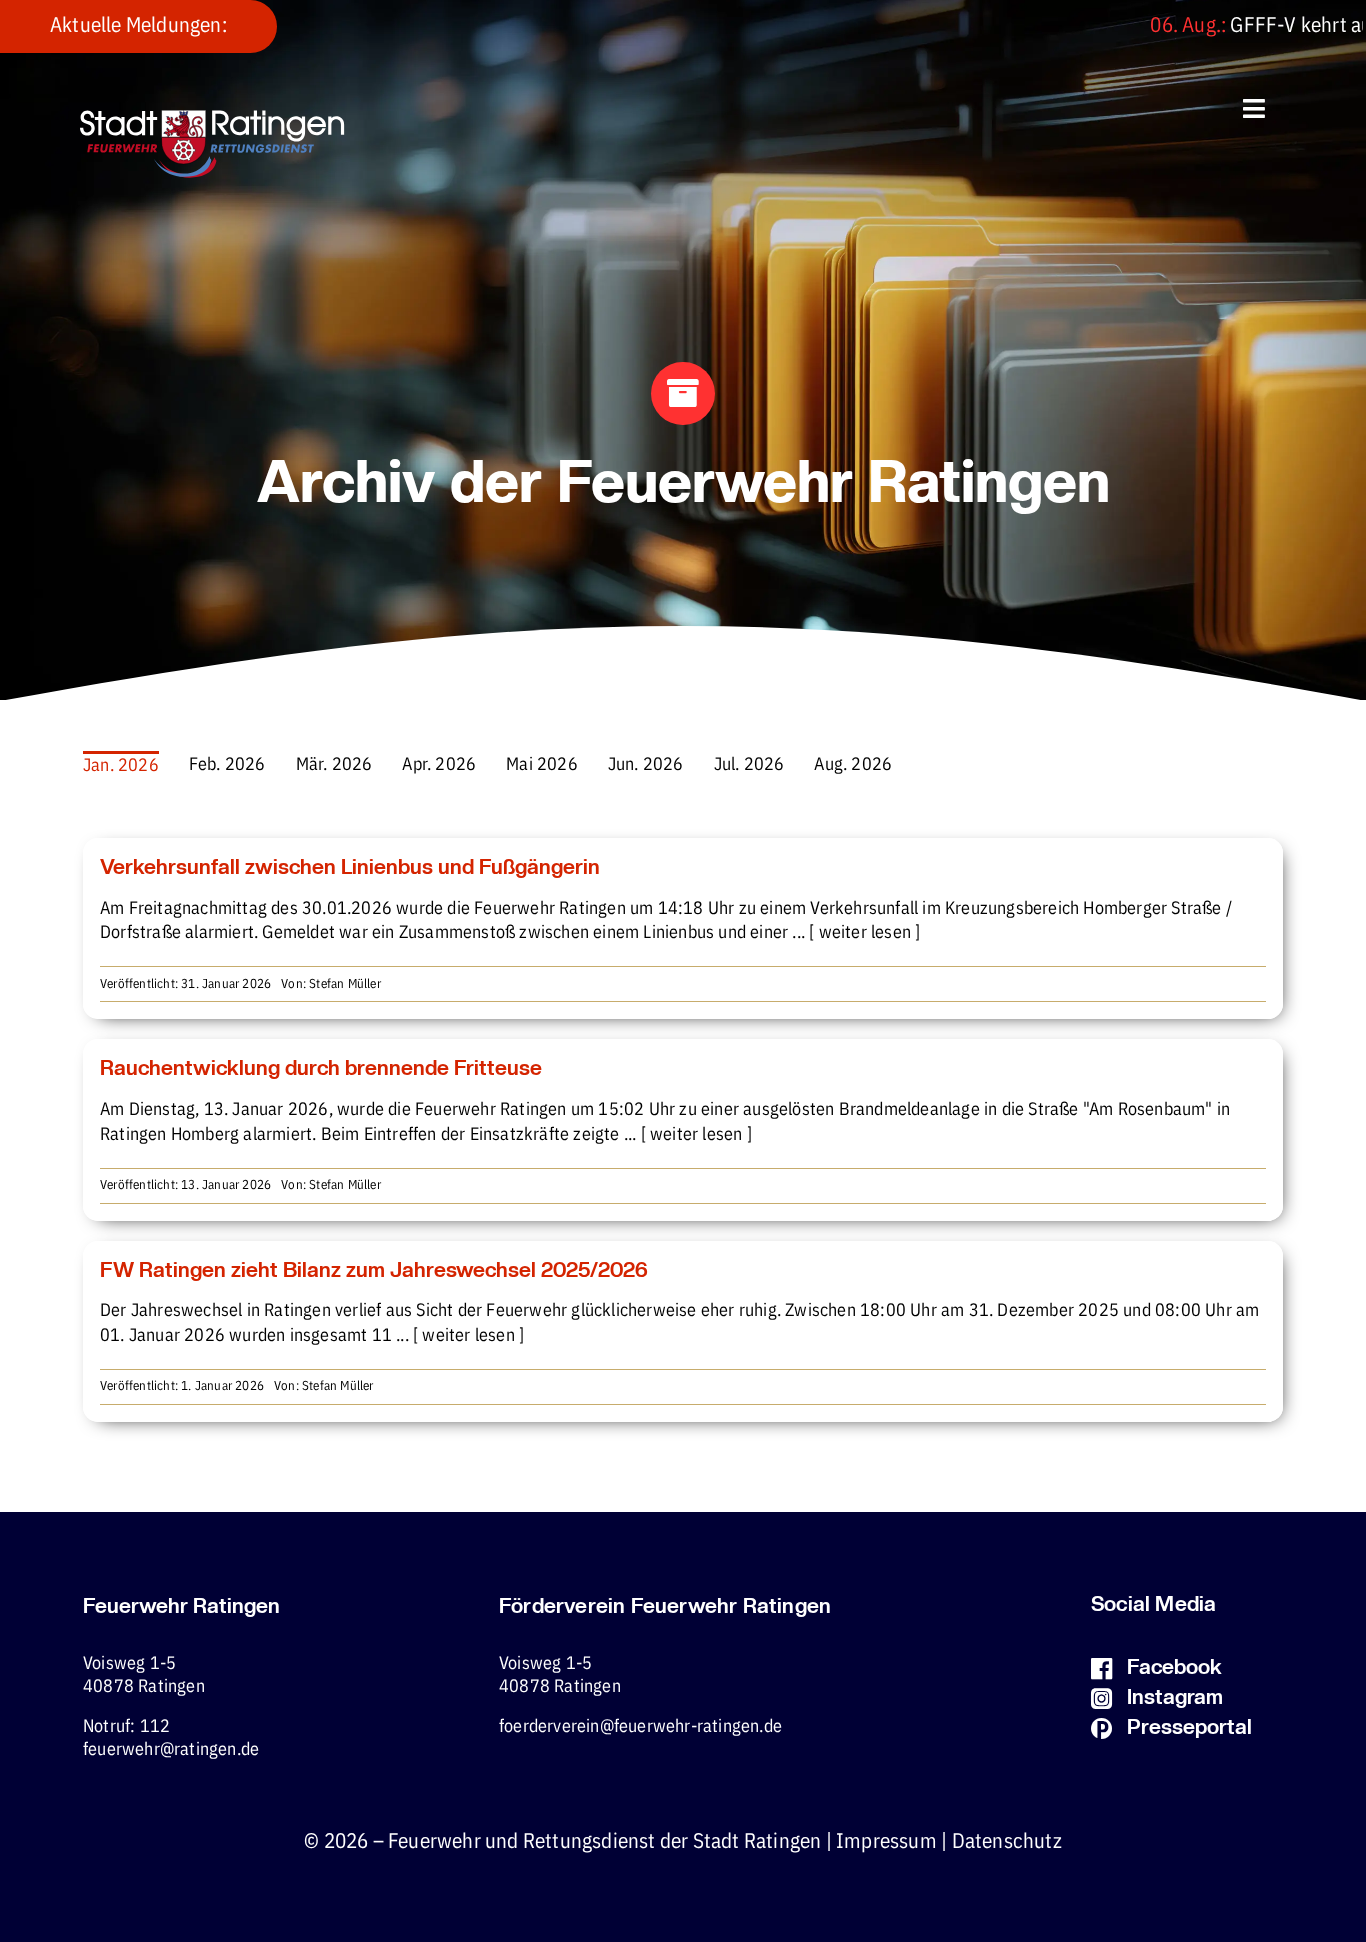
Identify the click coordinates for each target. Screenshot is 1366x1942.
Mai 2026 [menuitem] (542, 765)
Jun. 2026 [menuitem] (646, 765)
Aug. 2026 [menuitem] (853, 765)
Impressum (886, 1842)
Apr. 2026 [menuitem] (439, 765)
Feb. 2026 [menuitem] (227, 765)
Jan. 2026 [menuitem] (121, 766)
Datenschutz (1007, 1842)
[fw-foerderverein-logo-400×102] (212, 118)
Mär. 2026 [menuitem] (334, 765)
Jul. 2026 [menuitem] (749, 765)
